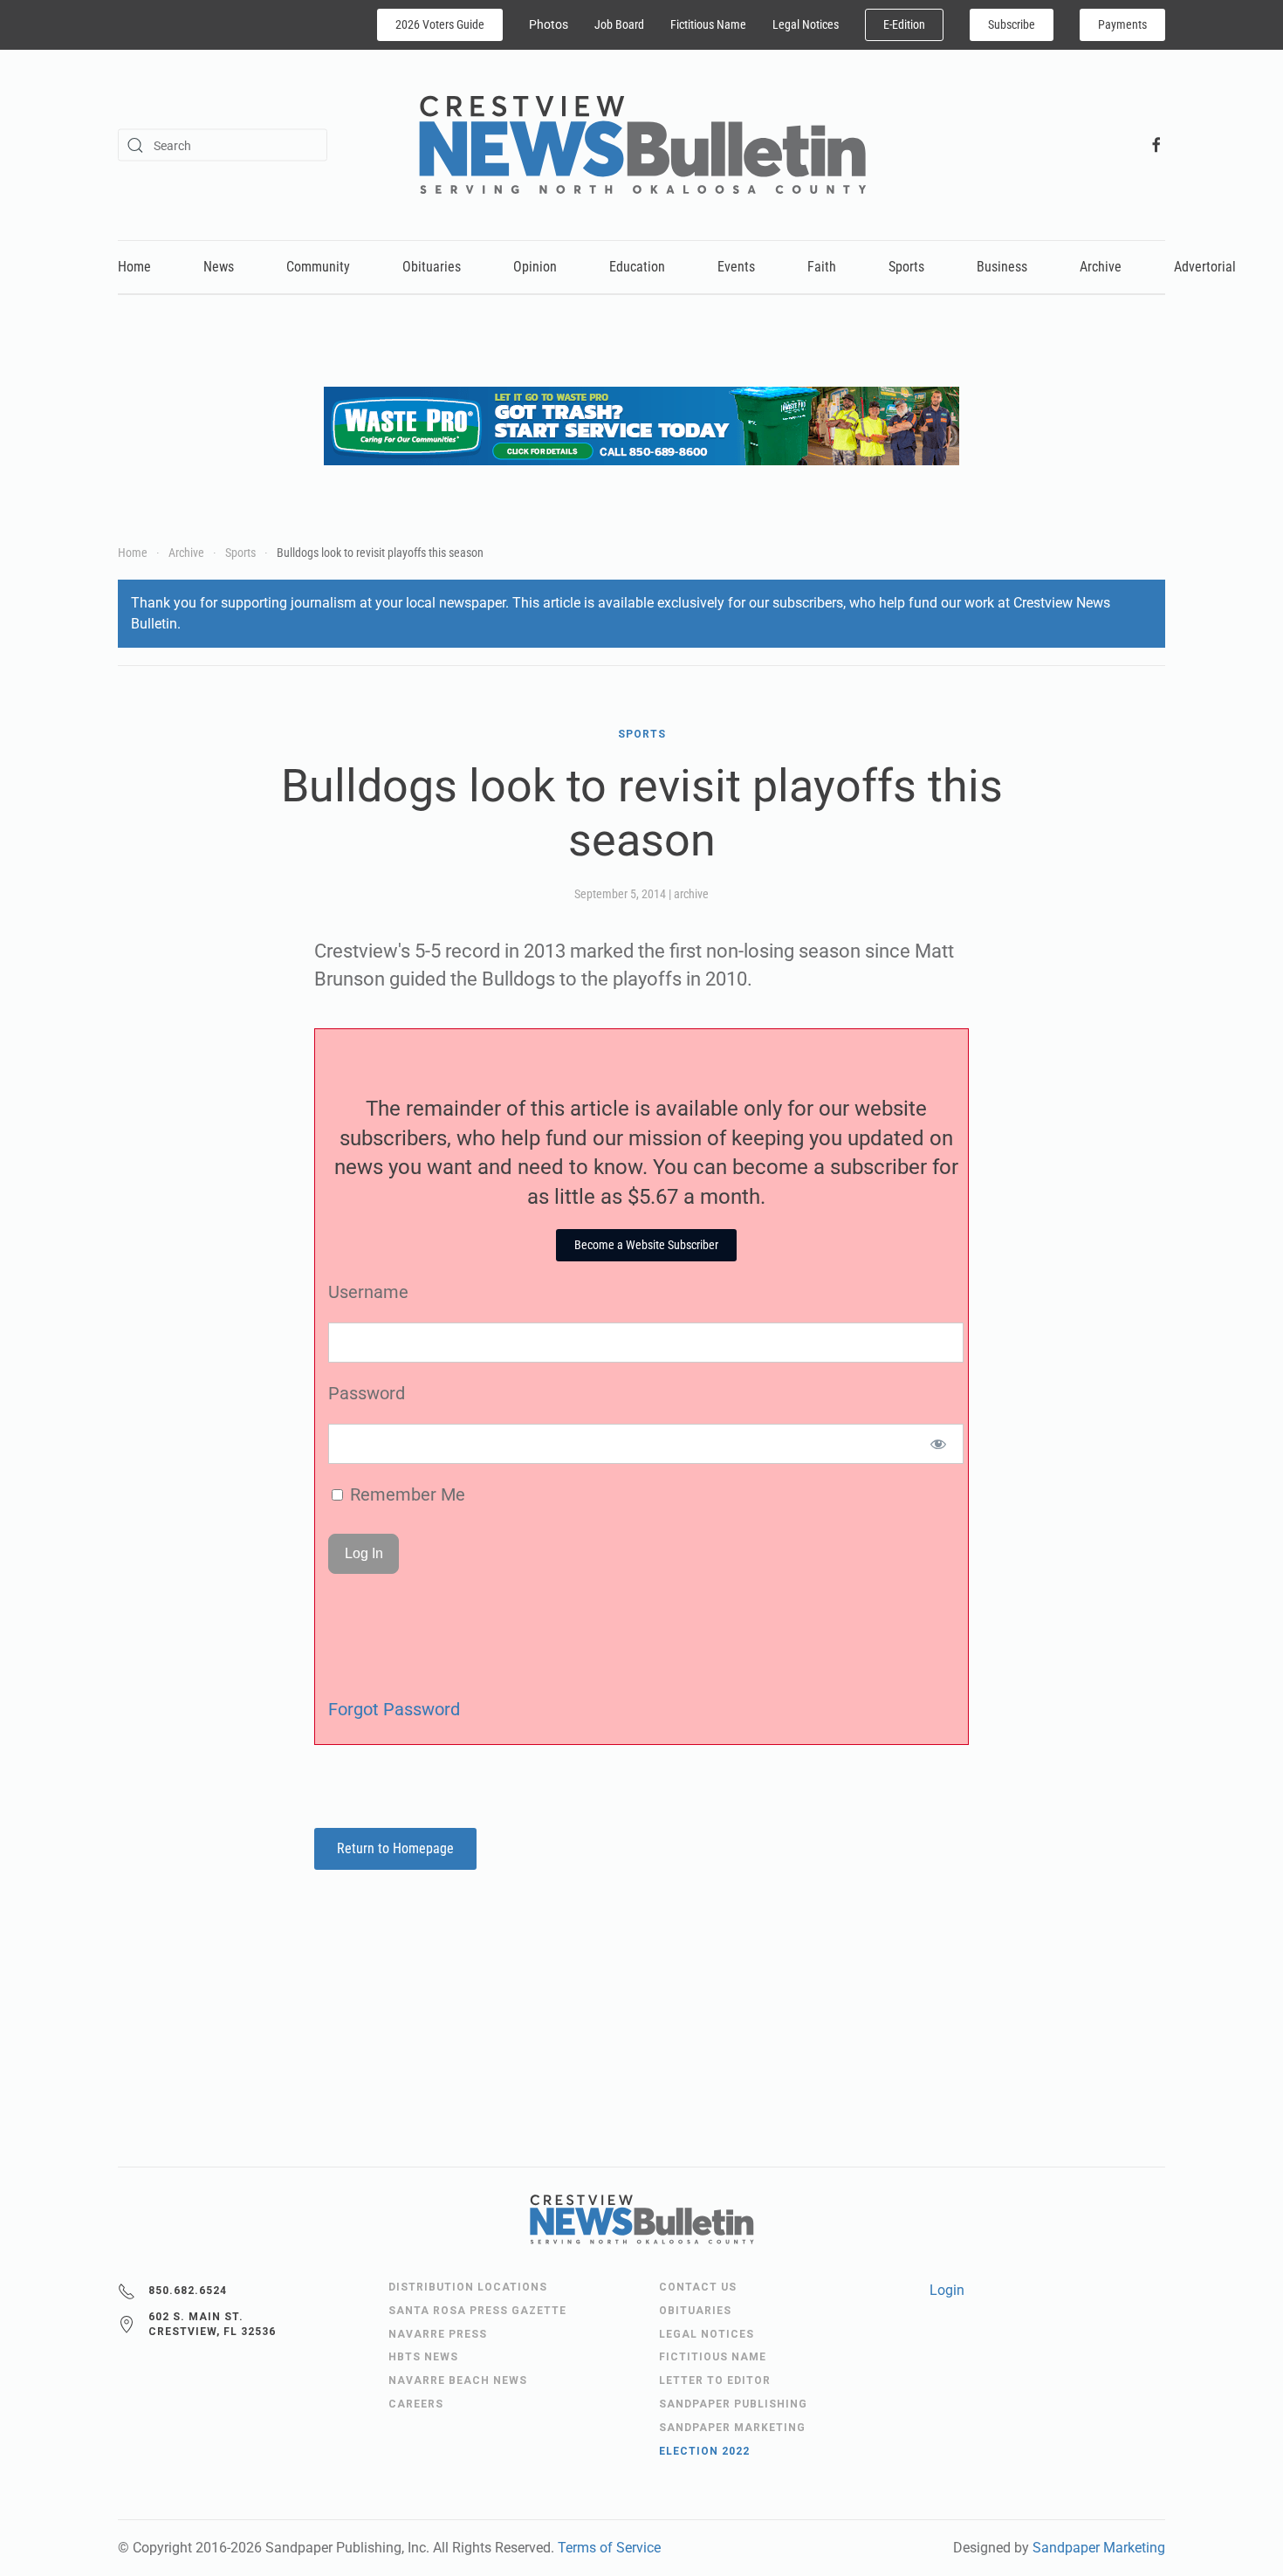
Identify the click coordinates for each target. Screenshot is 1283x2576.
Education (637, 267)
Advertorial (1205, 267)
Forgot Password (394, 1709)
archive (691, 894)
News (219, 267)
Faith (822, 267)
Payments (1122, 24)
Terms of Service (609, 2548)
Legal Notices (806, 24)
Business (1002, 267)
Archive (1101, 267)
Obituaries (432, 267)
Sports (906, 267)
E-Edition (904, 24)
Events (736, 267)
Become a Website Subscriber (646, 1245)
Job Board (619, 24)
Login (947, 2290)
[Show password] (939, 1444)
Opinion (535, 267)
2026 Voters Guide (440, 24)
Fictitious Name (708, 24)
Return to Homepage (395, 1848)
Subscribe (1012, 24)
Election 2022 (704, 2451)
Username (368, 1292)
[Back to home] (642, 145)
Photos (549, 24)
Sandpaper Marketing (1099, 2548)
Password (367, 1393)
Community (318, 267)
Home (134, 267)
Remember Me (405, 1494)
